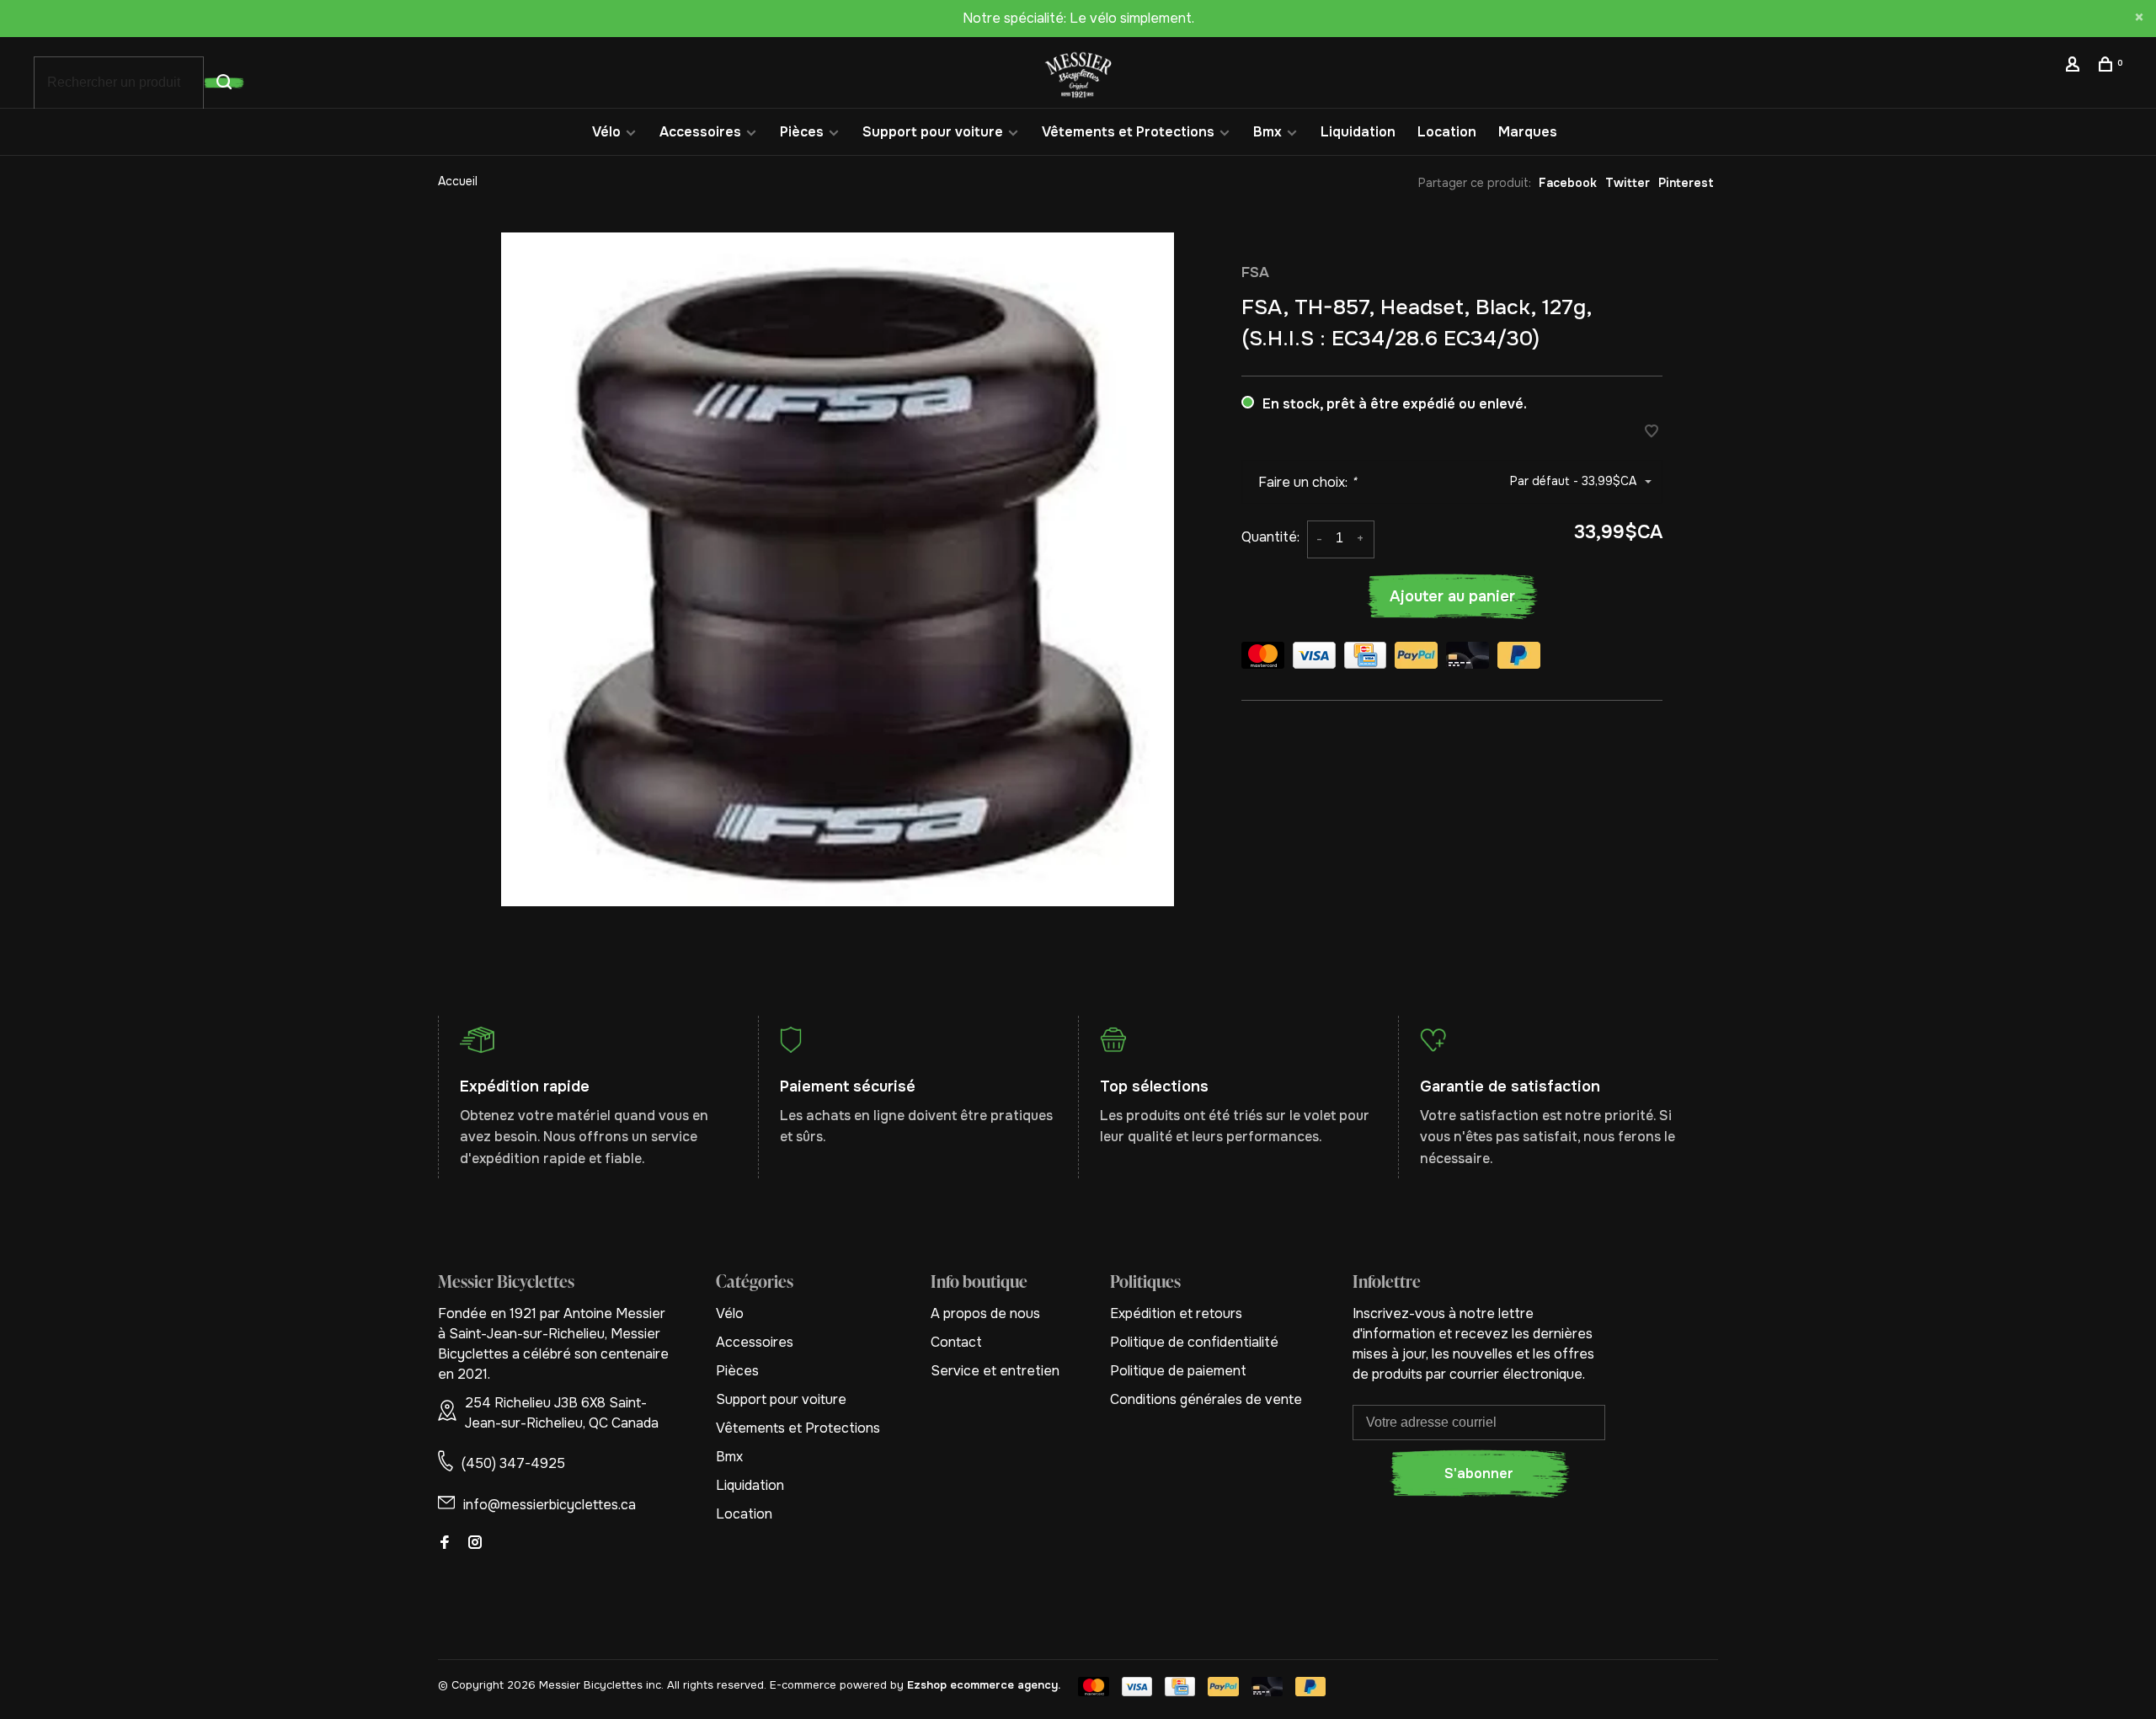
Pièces (802, 132)
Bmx (1267, 132)
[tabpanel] (838, 569)
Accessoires (700, 132)
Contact (956, 1342)
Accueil (458, 181)
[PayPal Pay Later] (1519, 658)
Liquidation (1358, 132)
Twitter (1628, 183)
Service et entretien (995, 1371)
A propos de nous (985, 1313)
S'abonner (1479, 1473)
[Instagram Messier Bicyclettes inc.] (475, 1543)
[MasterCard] (1263, 658)
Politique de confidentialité (1194, 1342)
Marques (1528, 132)
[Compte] (2075, 67)
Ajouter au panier (1452, 596)
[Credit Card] (1365, 658)
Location (1447, 132)
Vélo (606, 132)
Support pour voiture (933, 132)
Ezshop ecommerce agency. (984, 1685)
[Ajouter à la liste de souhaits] (1652, 432)
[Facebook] (445, 1543)
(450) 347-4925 (513, 1463)
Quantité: (1270, 537)
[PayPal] (1416, 658)
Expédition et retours (1176, 1313)
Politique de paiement (1178, 1371)
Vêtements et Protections (1128, 132)
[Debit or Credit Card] (1468, 658)
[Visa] (1314, 658)
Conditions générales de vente (1206, 1399)
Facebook (1568, 183)
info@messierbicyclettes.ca (550, 1505)
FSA (1255, 272)
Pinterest (1686, 183)
